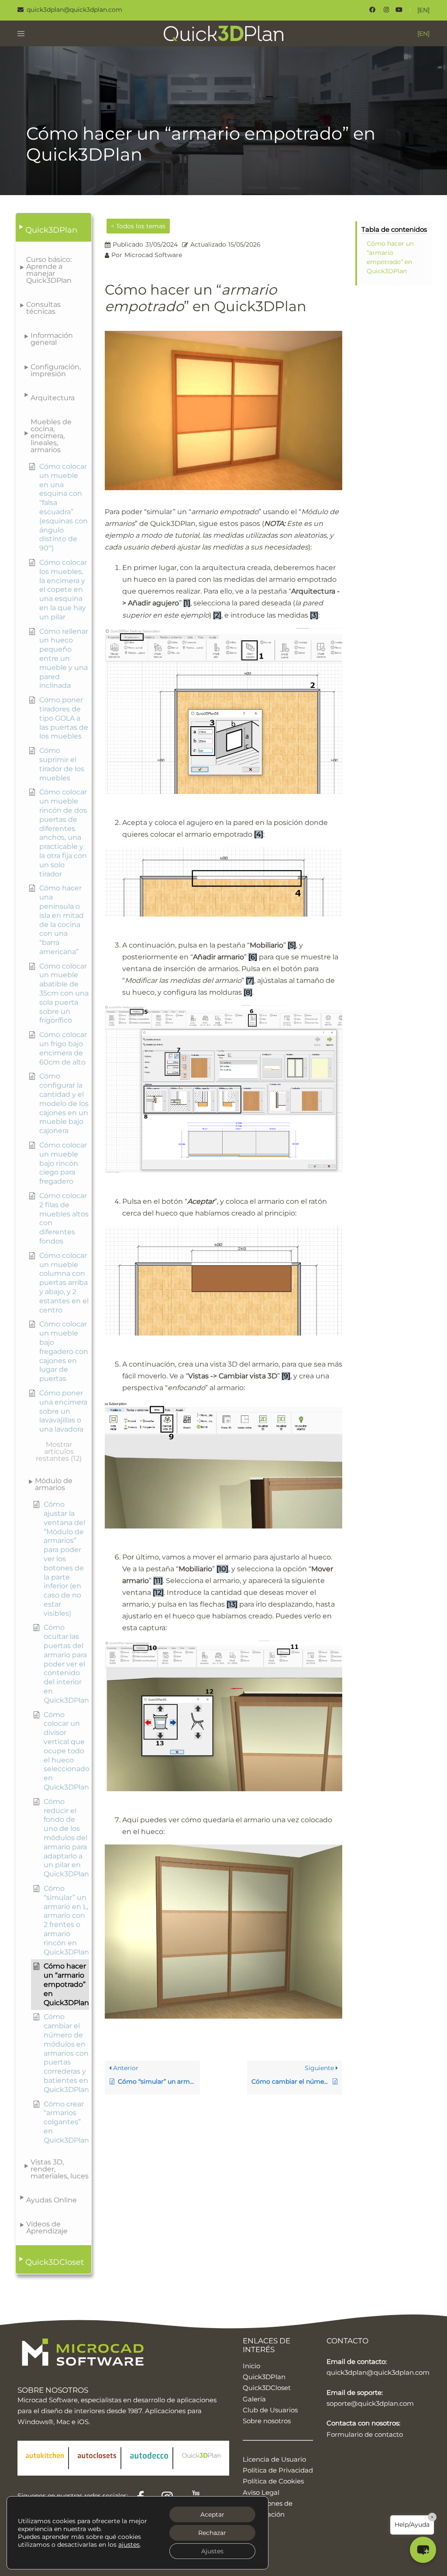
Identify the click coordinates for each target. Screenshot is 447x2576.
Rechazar (212, 2533)
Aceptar (212, 2514)
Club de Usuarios (270, 2410)
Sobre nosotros (267, 2421)
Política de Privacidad (278, 2470)
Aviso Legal (261, 2492)
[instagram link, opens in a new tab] (385, 10)
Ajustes (212, 2551)
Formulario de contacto (365, 2434)
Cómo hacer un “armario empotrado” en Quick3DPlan (390, 257)
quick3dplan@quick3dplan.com (378, 2372)
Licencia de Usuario (274, 2459)
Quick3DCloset (267, 2388)
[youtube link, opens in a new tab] (399, 10)
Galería (254, 2399)
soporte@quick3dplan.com (370, 2403)
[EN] (423, 10)
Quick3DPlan (264, 2377)
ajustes (129, 2545)
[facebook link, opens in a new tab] (372, 10)
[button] (53, 227)
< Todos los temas (138, 226)
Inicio (251, 2366)
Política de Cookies (273, 2481)
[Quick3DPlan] (224, 33)
